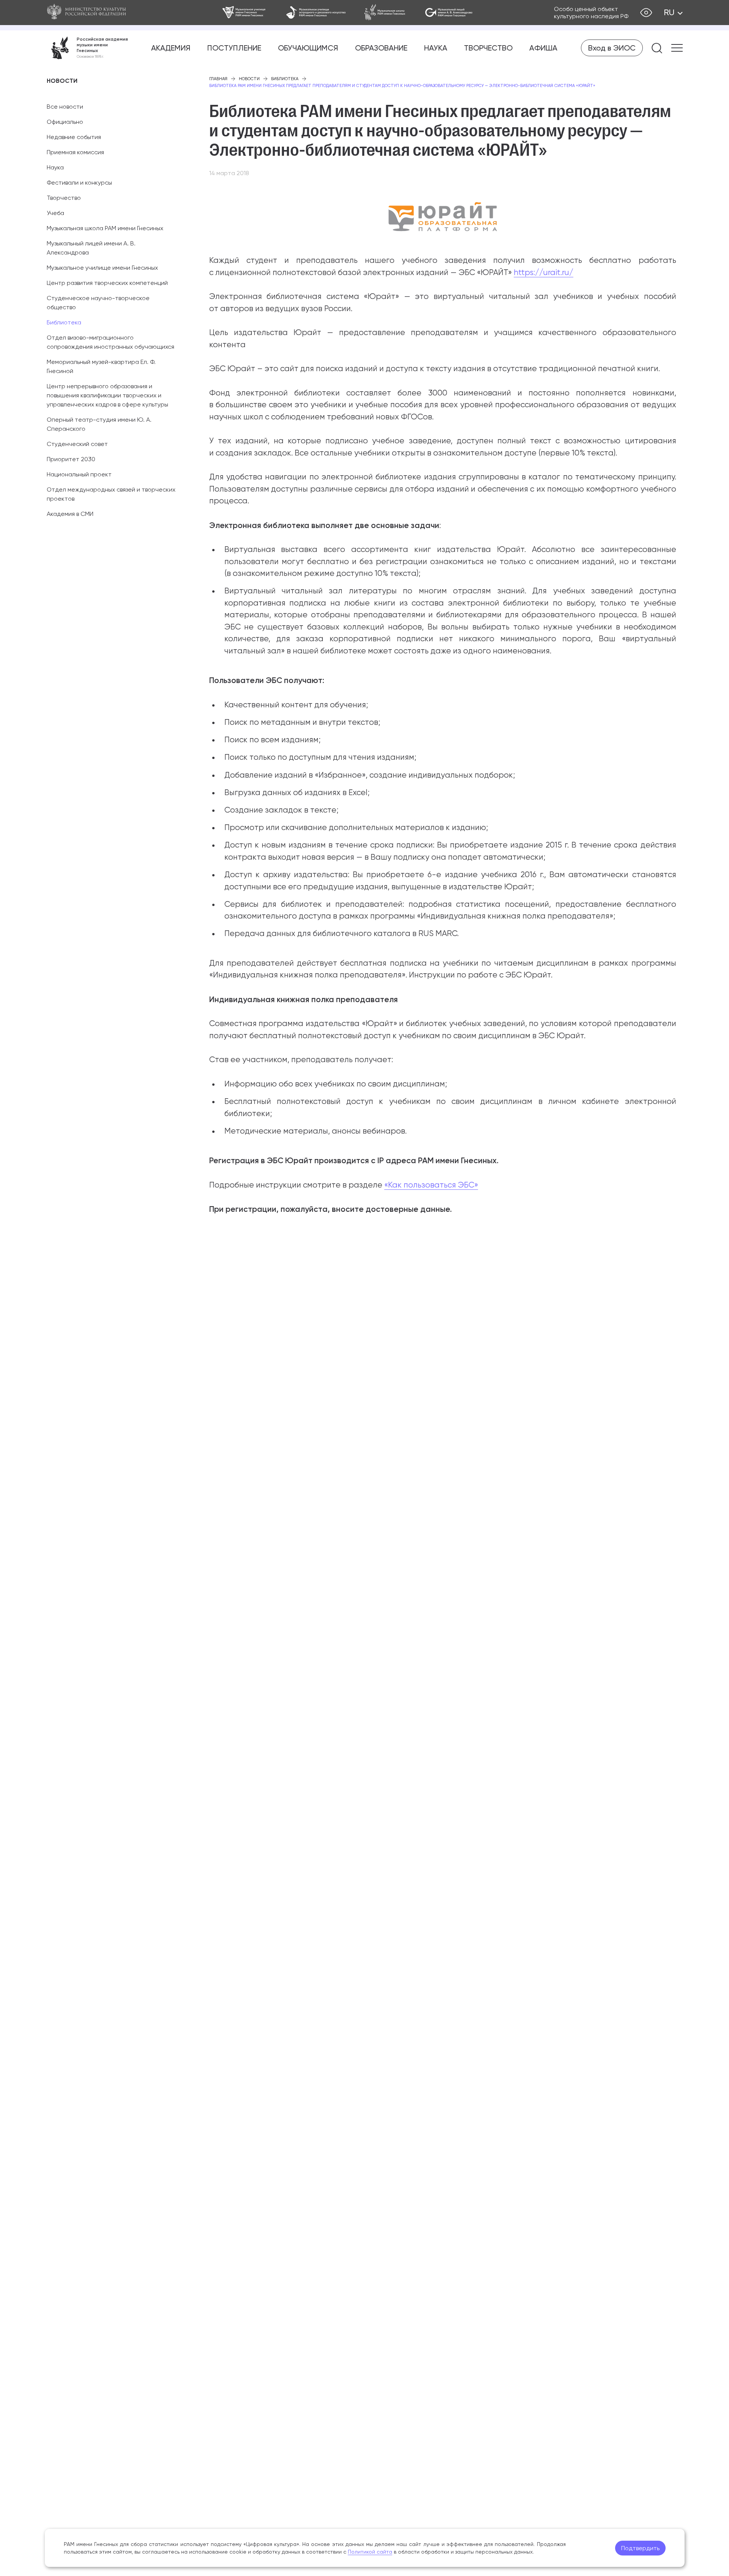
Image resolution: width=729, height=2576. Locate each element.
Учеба (55, 213)
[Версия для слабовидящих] (646, 13)
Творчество (488, 48)
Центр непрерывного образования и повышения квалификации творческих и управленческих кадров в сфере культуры (107, 395)
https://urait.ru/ (544, 272)
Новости (249, 79)
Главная (218, 79)
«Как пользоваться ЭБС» (431, 1185)
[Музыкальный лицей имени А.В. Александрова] (449, 13)
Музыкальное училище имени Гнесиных (102, 268)
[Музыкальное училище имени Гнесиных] (245, 13)
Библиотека (64, 322)
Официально (65, 122)
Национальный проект (79, 474)
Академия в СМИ (70, 514)
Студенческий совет (77, 444)
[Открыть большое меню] (677, 48)
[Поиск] (657, 48)
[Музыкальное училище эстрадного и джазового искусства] (316, 13)
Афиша (543, 48)
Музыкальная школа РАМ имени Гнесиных (105, 228)
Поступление (234, 48)
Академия (171, 48)
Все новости (65, 107)
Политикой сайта (370, 2552)
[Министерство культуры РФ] (94, 13)
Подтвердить (640, 2548)
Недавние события (74, 137)
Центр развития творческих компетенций (107, 283)
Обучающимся (308, 48)
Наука (436, 48)
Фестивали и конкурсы (79, 183)
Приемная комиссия (75, 152)
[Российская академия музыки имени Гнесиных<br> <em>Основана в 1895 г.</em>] (87, 48)
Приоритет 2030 (71, 459)
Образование (381, 48)
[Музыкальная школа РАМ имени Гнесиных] (385, 13)
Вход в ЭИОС (612, 48)
